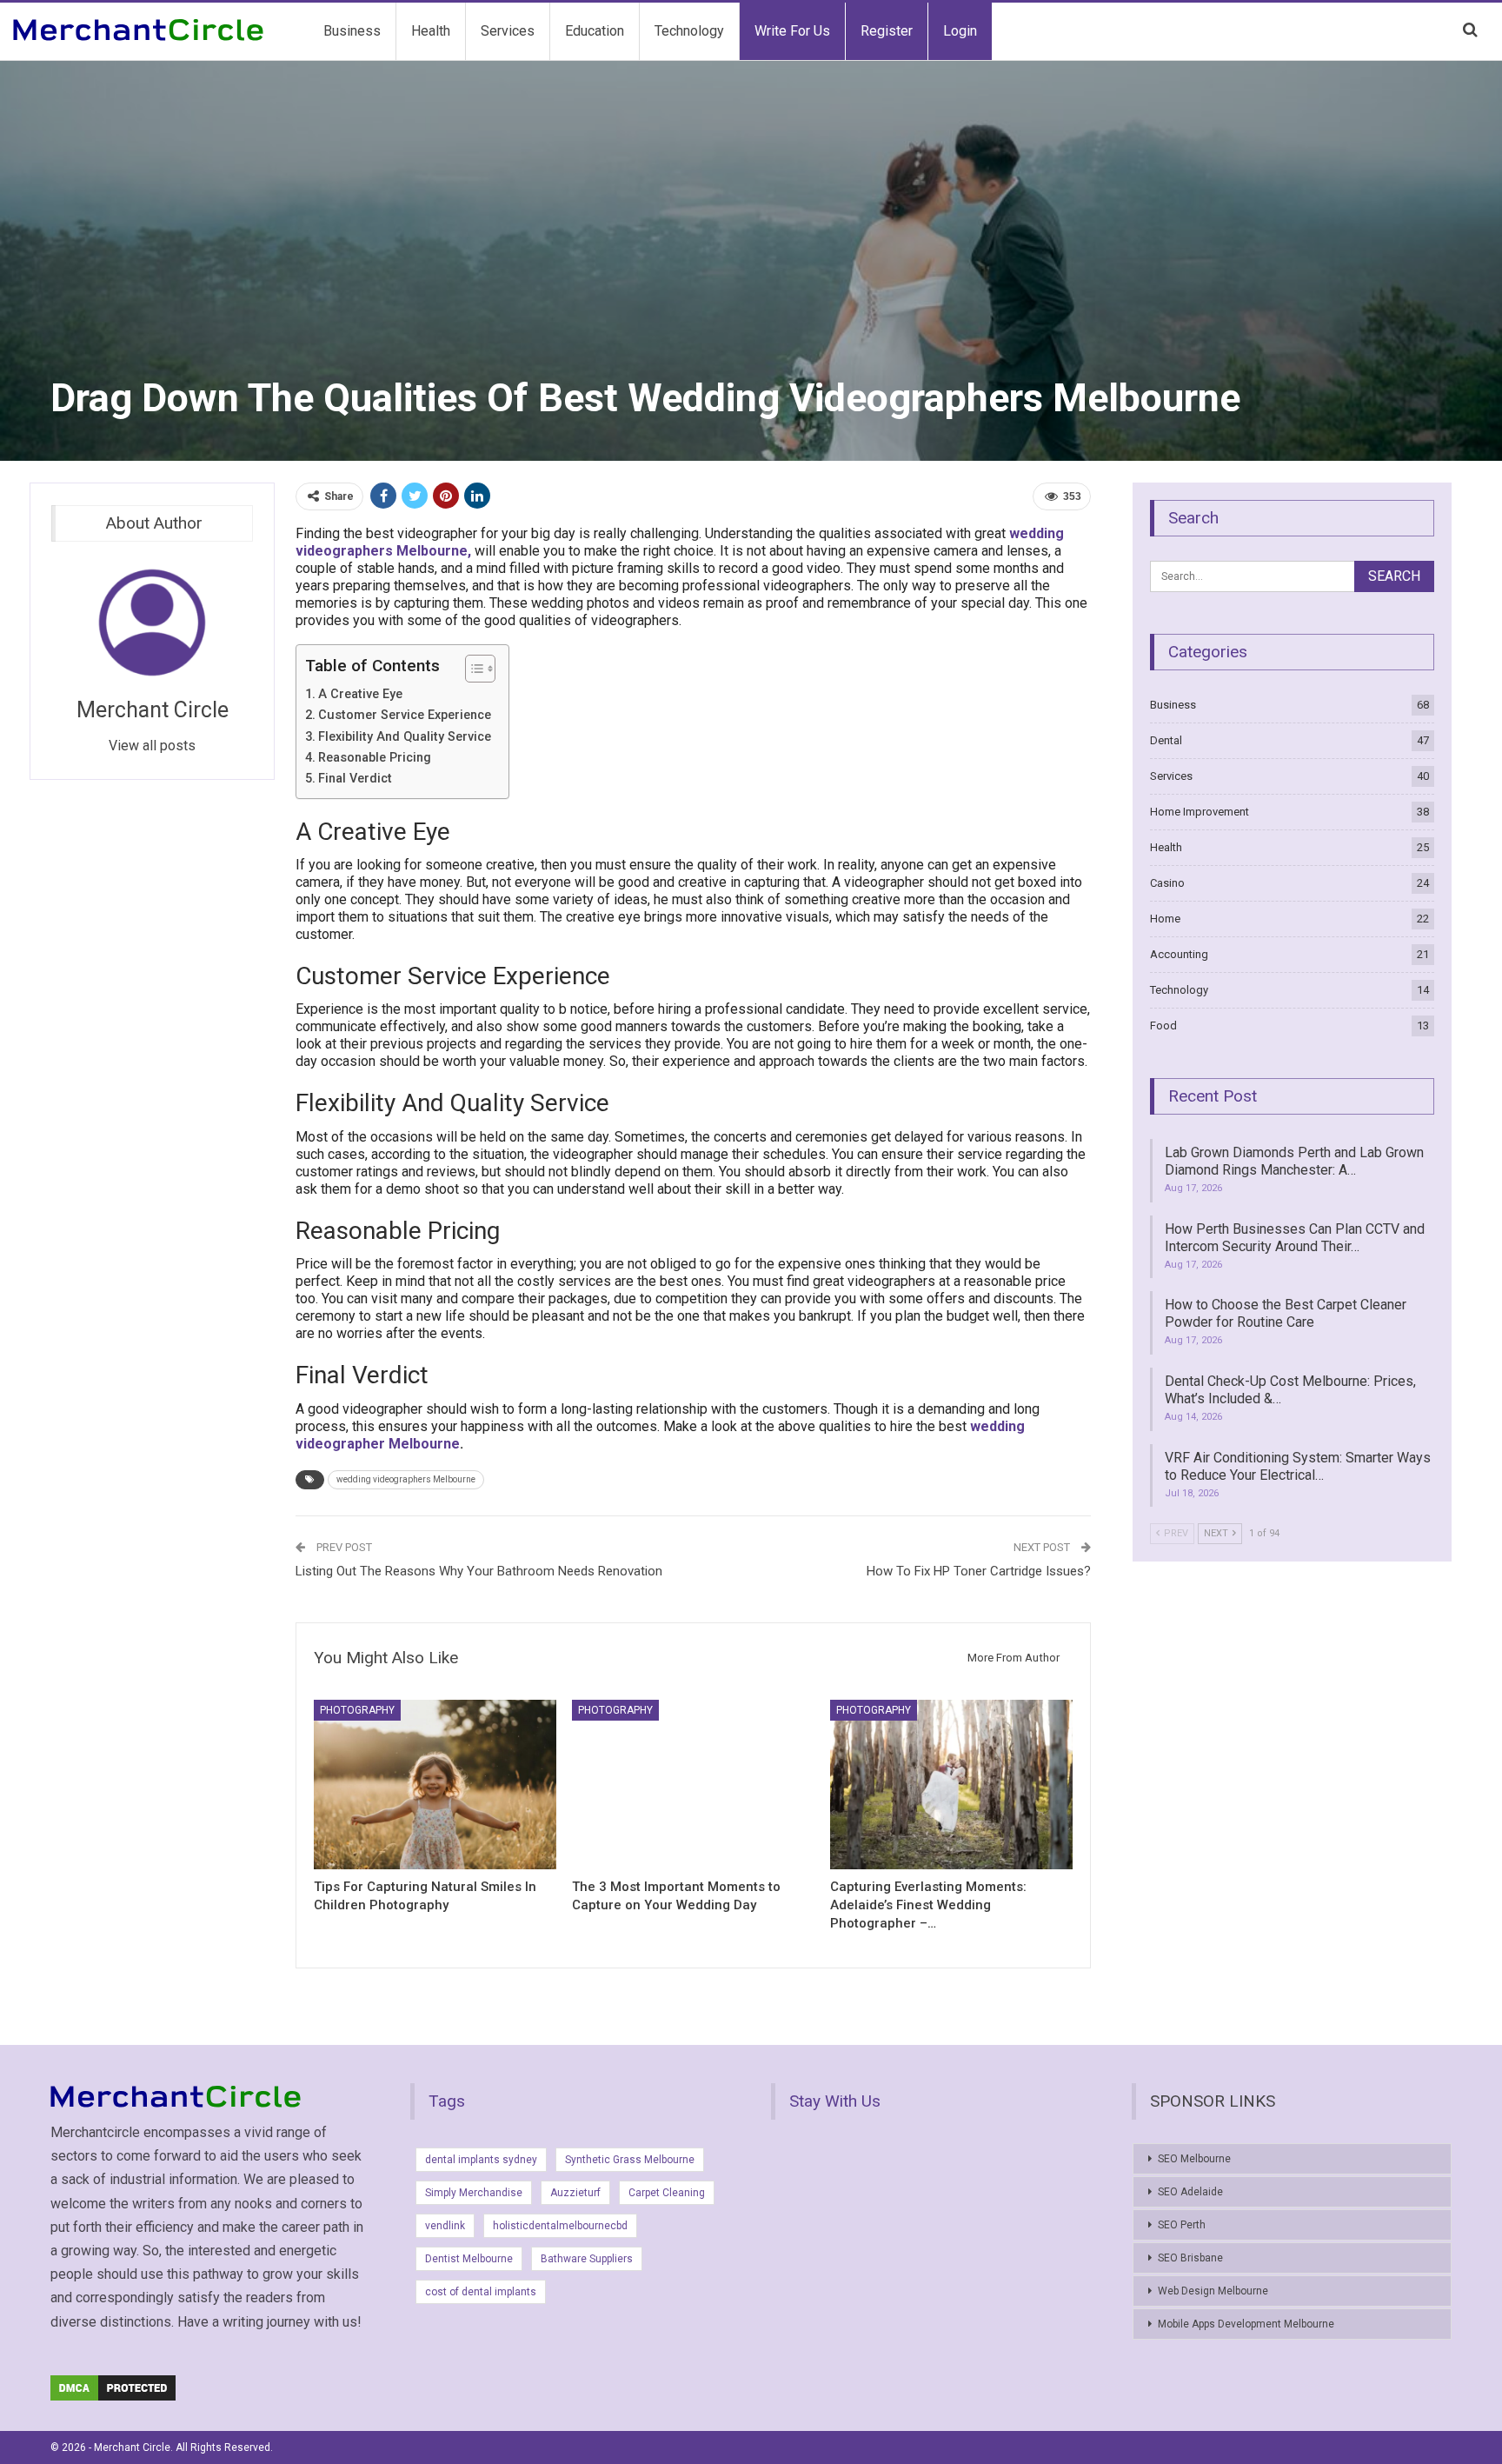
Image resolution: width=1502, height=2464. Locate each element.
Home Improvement (1200, 812)
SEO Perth (1182, 2225)
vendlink (445, 2226)
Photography (357, 1710)
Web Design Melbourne (1213, 2291)
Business (352, 31)
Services (508, 31)
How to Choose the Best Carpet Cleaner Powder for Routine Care (1286, 1313)
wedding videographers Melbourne (406, 1479)
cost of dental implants (481, 2292)
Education (595, 31)
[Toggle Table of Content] (472, 669)
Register (887, 31)
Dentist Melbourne (469, 2259)
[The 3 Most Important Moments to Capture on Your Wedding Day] (693, 1785)
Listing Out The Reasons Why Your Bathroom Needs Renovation (479, 1571)
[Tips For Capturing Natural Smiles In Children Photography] (435, 1785)
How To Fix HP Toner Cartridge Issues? (979, 1571)
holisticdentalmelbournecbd (560, 2226)
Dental (1166, 740)
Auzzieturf (575, 2193)
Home (1165, 919)
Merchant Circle (153, 710)
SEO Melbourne (1194, 2159)
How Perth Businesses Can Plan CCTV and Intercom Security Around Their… (1295, 1238)
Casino (1167, 883)
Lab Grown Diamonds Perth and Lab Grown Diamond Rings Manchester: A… (1294, 1161)
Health (431, 31)
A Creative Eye (360, 694)
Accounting (1179, 954)
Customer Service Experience (405, 715)
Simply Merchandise (474, 2193)
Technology (689, 31)
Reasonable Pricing (375, 758)
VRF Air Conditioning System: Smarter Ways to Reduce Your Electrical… (1298, 1466)
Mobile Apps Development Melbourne (1246, 2324)
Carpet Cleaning (667, 2193)
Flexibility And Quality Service (405, 737)
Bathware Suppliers (587, 2259)
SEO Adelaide (1190, 2192)
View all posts (152, 746)
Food (1163, 1026)
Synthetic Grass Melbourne (630, 2160)
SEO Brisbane (1190, 2258)
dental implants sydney (481, 2160)
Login (960, 31)
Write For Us (792, 31)
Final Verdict (355, 779)
